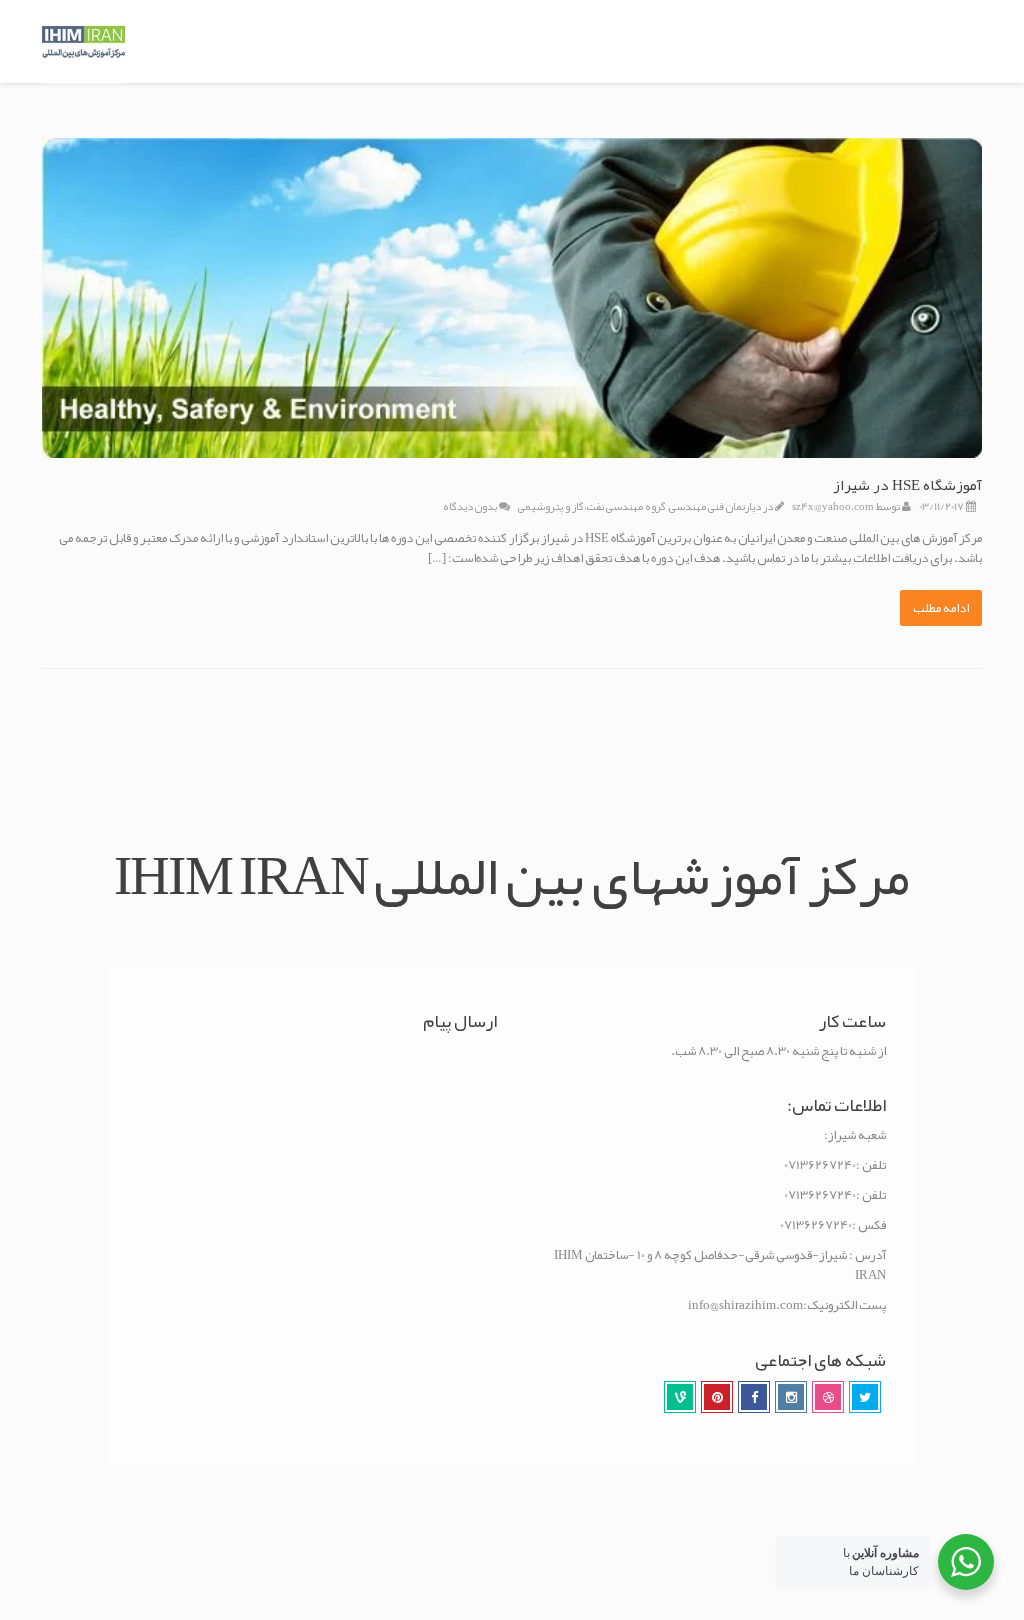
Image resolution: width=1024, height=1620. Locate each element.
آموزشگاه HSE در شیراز (907, 485)
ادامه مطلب (941, 608)
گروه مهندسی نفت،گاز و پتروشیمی (592, 506)
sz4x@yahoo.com (833, 506)
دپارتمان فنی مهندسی (715, 506)
